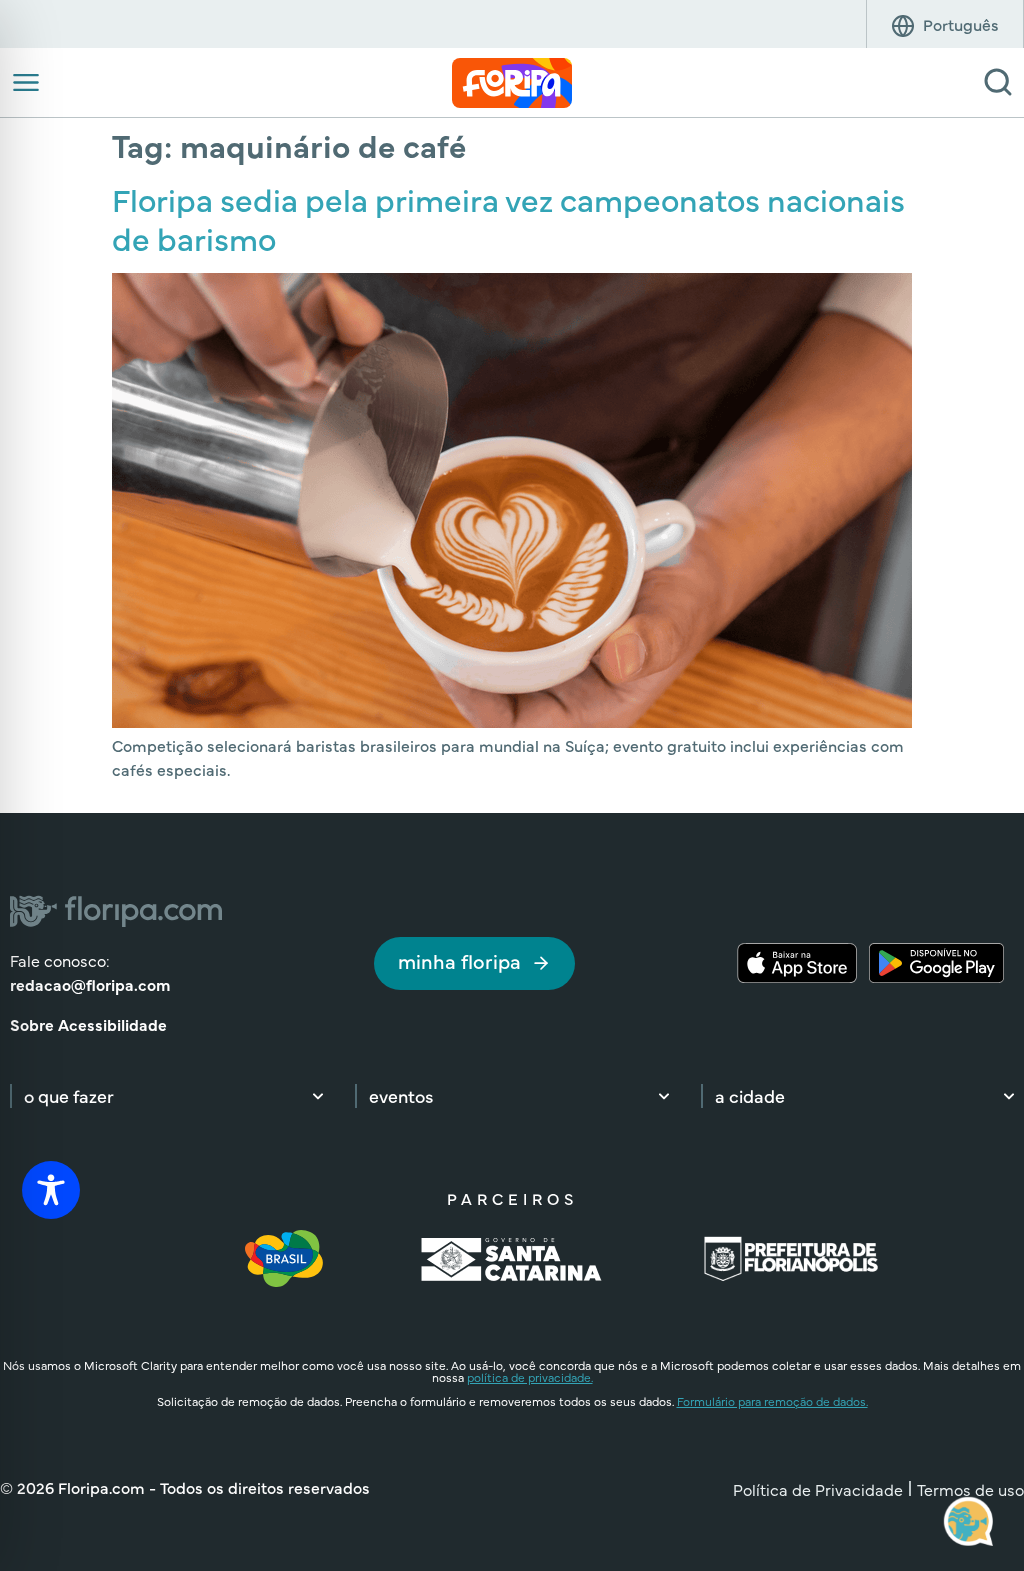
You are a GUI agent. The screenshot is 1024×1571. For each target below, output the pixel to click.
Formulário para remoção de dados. (772, 1401)
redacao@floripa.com (90, 984)
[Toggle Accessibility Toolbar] (51, 1190)
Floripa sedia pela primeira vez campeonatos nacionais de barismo (508, 217)
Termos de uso (970, 1489)
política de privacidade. (530, 1377)
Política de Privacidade (818, 1489)
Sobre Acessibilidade (88, 1024)
